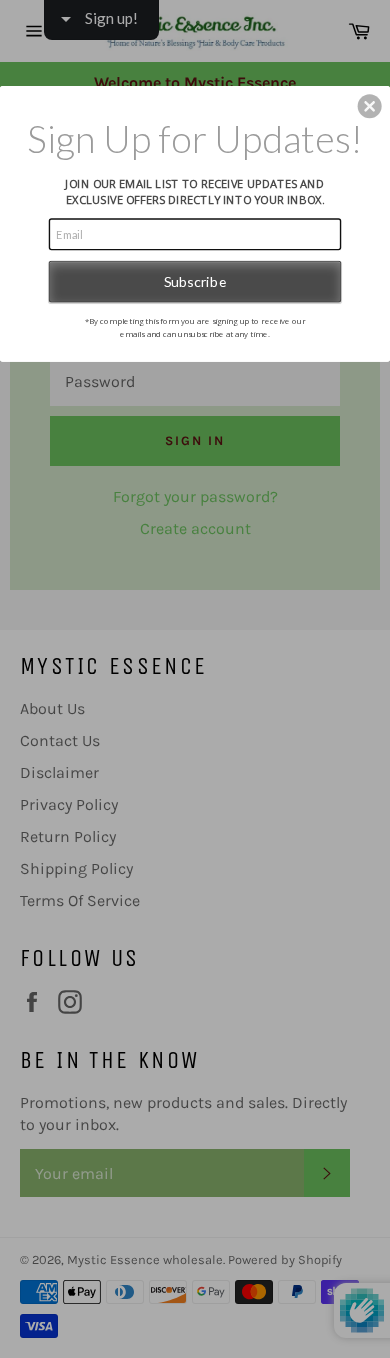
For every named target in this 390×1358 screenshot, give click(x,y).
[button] (370, 106)
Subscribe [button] (195, 281)
